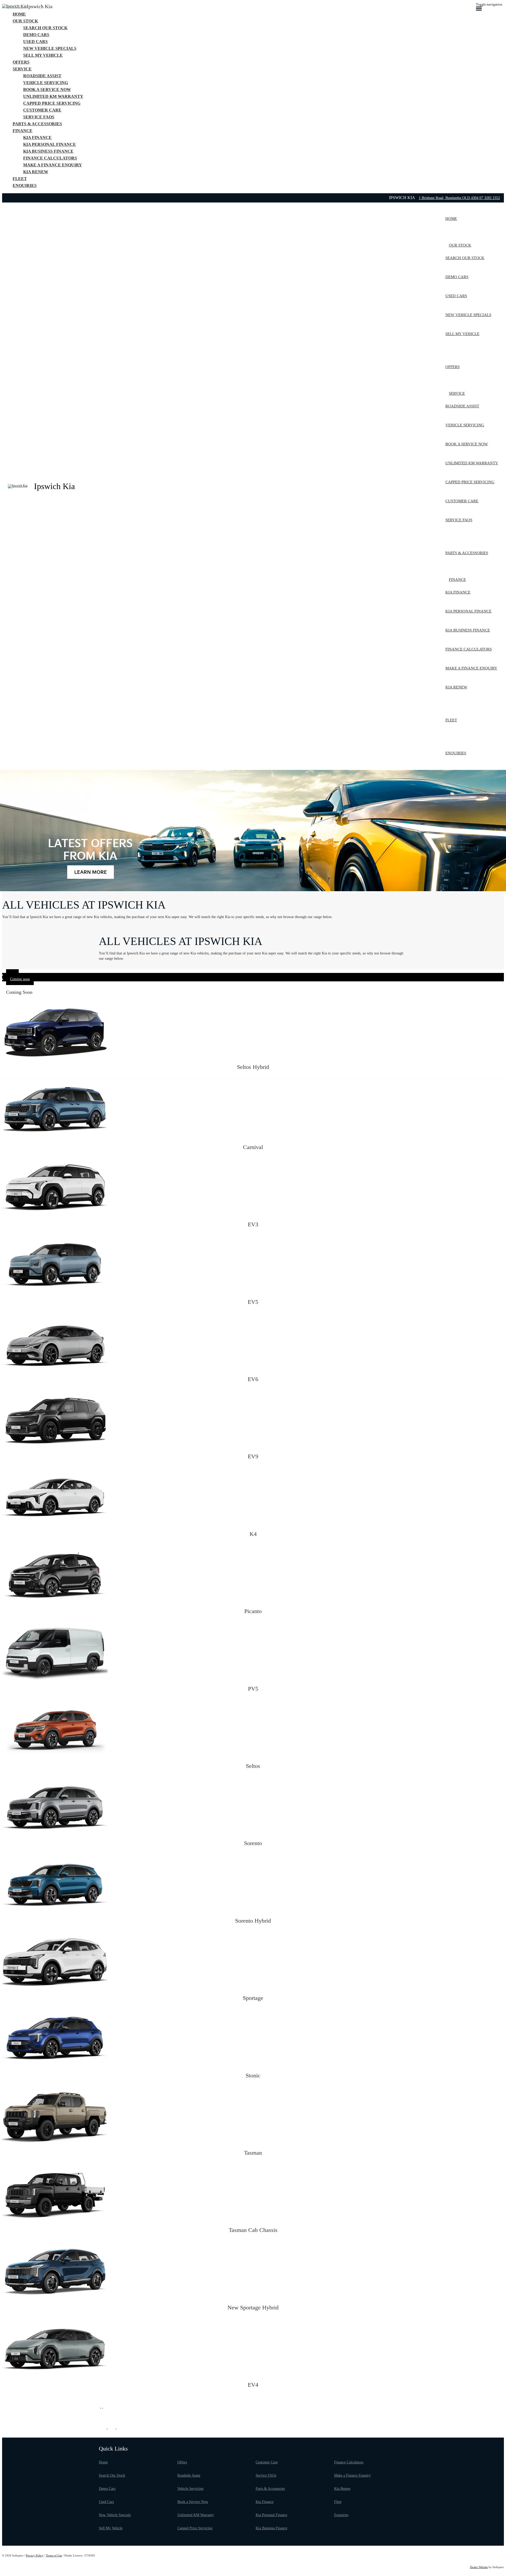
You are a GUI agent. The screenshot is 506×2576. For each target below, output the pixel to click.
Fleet (338, 2502)
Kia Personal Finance (271, 2515)
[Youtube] (104, 2406)
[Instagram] (102, 2406)
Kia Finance (265, 2502)
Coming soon (20, 979)
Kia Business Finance (271, 2528)
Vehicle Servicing (190, 2489)
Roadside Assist (189, 2475)
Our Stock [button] (25, 21)
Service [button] (22, 69)
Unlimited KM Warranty (196, 2515)
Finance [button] (23, 131)
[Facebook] (100, 2406)
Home (103, 2462)
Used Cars (106, 2502)
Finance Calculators (349, 2462)
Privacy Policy (35, 2555)
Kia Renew (342, 2489)
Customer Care (267, 2462)
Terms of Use (54, 2555)
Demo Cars (107, 2489)
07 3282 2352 (490, 198)
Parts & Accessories (270, 2489)
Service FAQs (266, 2475)
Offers (182, 2462)
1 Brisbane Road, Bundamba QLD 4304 (449, 198)
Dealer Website (479, 2567)
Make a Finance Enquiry (352, 2475)
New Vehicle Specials (115, 2515)
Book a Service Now (193, 2502)
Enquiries (341, 2515)
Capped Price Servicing (195, 2528)
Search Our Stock (112, 2475)
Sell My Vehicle (111, 2528)
